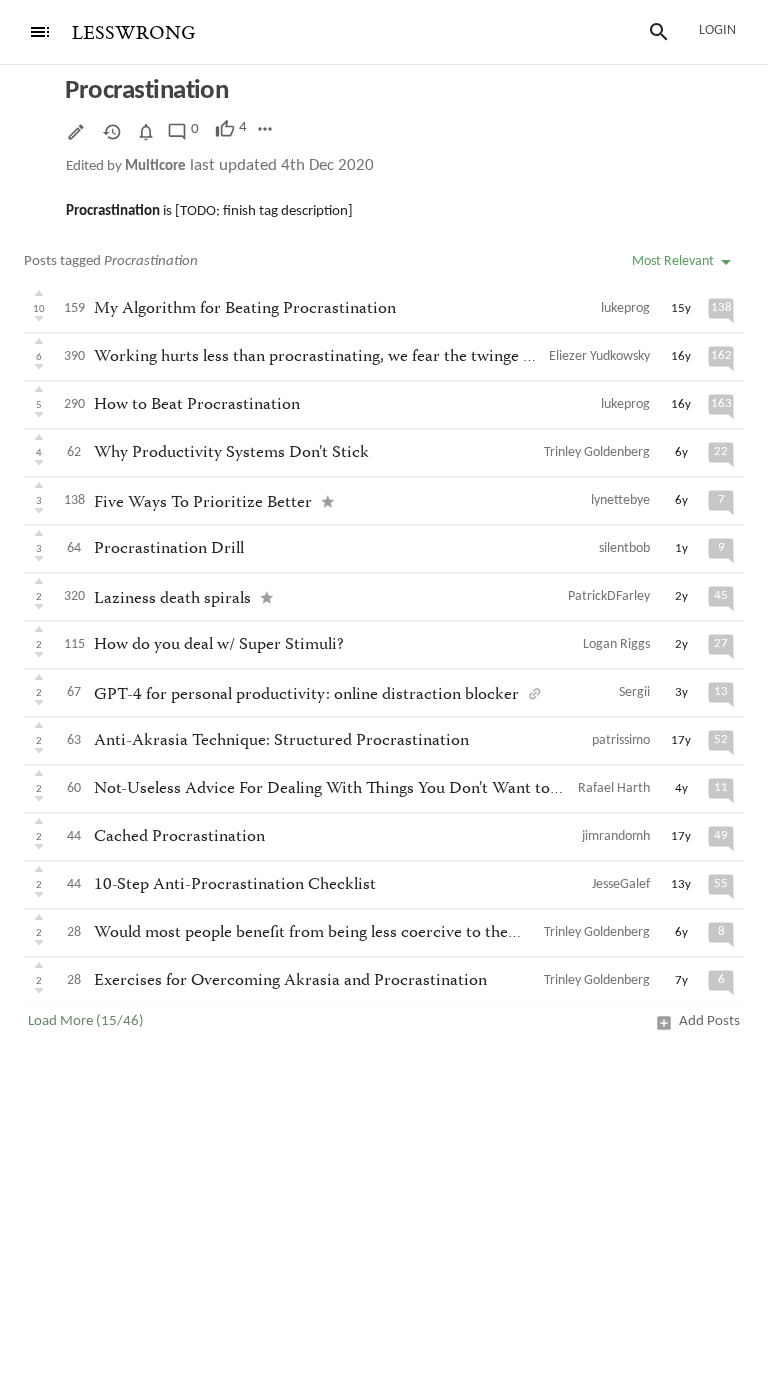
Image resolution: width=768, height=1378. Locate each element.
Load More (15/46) (86, 1021)
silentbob (624, 548)
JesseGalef (621, 884)
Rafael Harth (614, 788)
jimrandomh (616, 836)
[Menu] (40, 32)
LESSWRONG (133, 33)
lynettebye (620, 500)
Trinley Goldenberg (597, 452)
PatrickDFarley (609, 596)
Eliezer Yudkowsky (599, 356)
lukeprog (625, 308)
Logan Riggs (616, 644)
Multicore (155, 166)
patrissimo (621, 740)
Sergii (634, 692)
